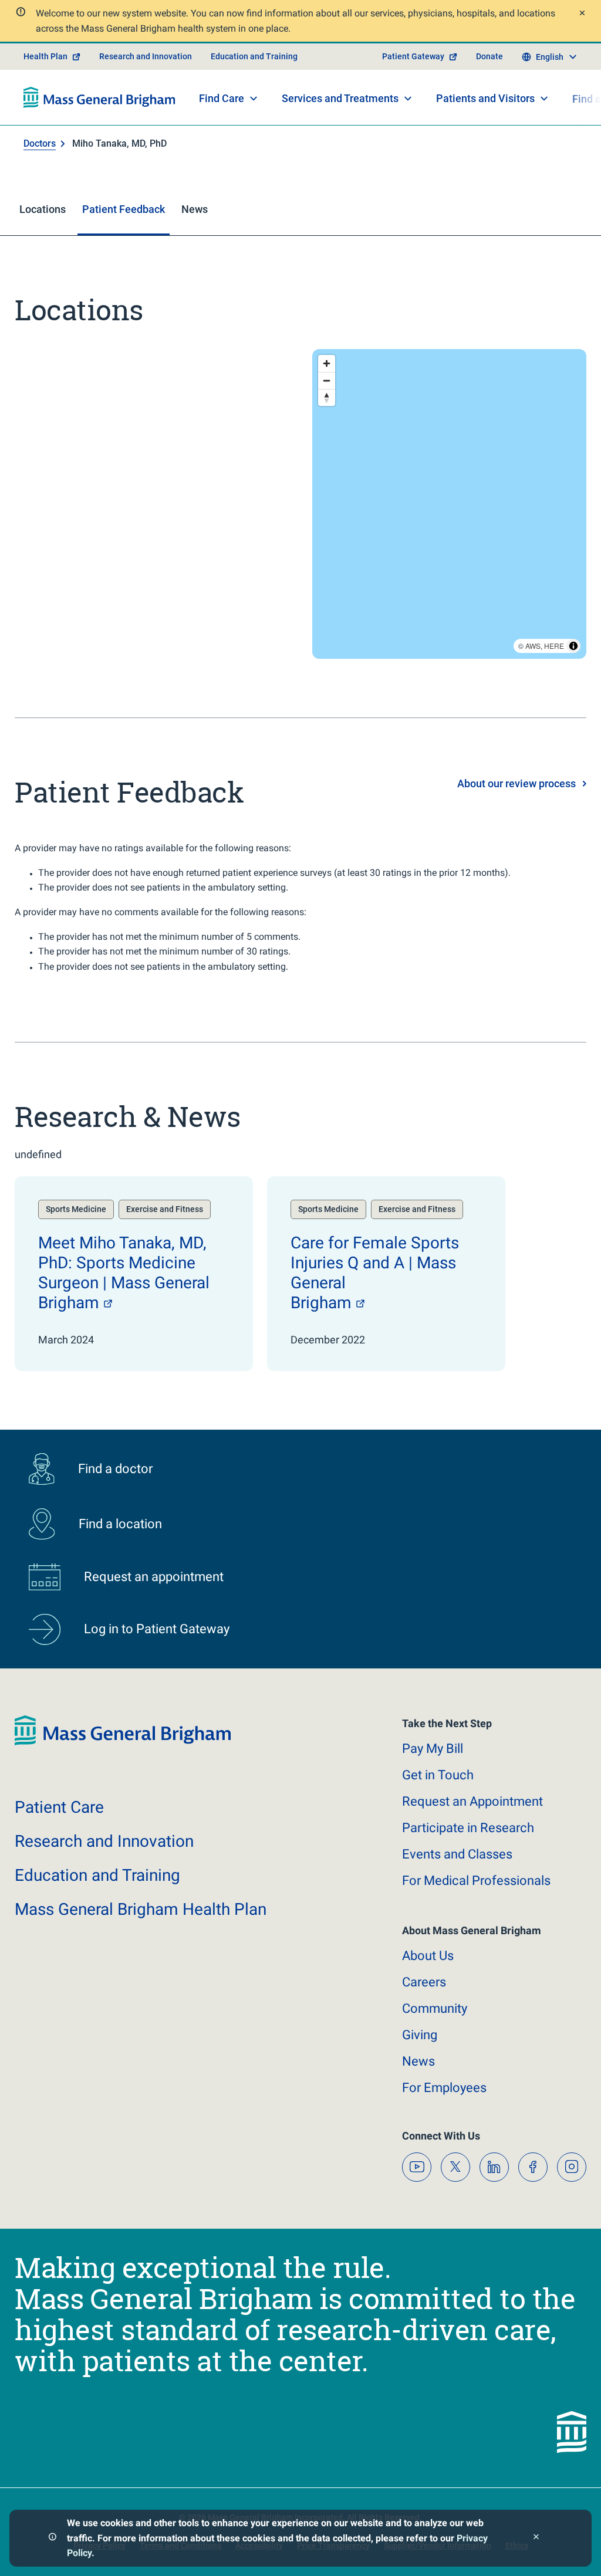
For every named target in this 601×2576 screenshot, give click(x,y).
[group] (134, 1274)
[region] (449, 504)
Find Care (222, 98)
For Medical (476, 1881)
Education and (97, 1875)
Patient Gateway (413, 56)
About (428, 1956)
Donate (489, 56)
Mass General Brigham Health (141, 1909)
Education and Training (254, 56)
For (444, 2088)
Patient (59, 1807)
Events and (457, 1854)
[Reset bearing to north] (327, 397)
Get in (438, 1775)
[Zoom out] (327, 380)
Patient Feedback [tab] (124, 209)
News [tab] (195, 209)
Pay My (433, 1749)
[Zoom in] (327, 363)
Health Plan (45, 56)
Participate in (468, 1828)
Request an (472, 1801)
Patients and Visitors (485, 98)
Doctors (40, 143)
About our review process (516, 783)
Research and (104, 1841)
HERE (554, 646)
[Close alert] (581, 14)
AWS (533, 646)
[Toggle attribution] (573, 646)
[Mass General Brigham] (99, 97)
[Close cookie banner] (536, 2538)
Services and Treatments (340, 98)
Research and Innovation (146, 56)
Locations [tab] (43, 209)
